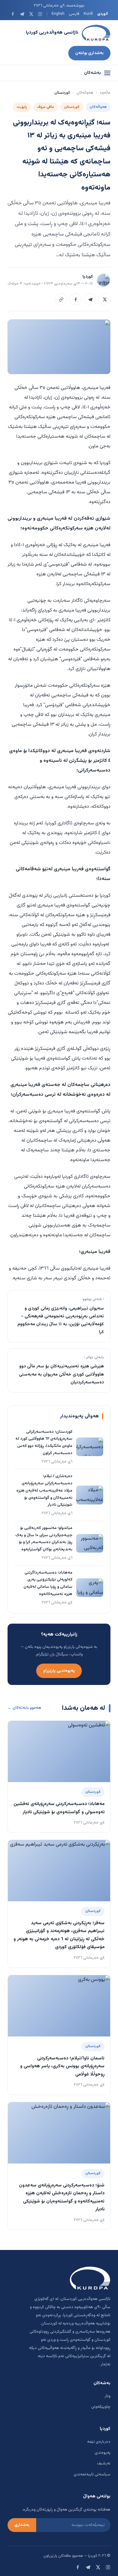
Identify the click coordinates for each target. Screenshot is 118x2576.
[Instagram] (40, 14)
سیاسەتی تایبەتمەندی (92, 2474)
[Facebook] (13, 14)
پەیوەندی (103, 2453)
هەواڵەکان (85, 93)
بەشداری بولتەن (89, 53)
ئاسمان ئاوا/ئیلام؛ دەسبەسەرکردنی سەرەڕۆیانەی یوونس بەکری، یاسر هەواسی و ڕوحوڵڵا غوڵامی (62, 2066)
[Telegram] (22, 14)
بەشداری (22, 2525)
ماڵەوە (105, 93)
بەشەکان (93, 73)
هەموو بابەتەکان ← (24, 1708)
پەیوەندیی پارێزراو (59, 1671)
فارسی (74, 14)
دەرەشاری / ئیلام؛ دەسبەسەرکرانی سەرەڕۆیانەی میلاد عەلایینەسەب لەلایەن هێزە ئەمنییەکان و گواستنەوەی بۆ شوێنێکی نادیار (44, 1490)
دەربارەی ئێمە (99, 2442)
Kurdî (88, 14)
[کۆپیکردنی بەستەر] (61, 299)
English (58, 14)
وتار (107, 2396)
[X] (31, 14)
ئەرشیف (104, 2463)
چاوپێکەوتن (101, 2407)
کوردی (103, 14)
